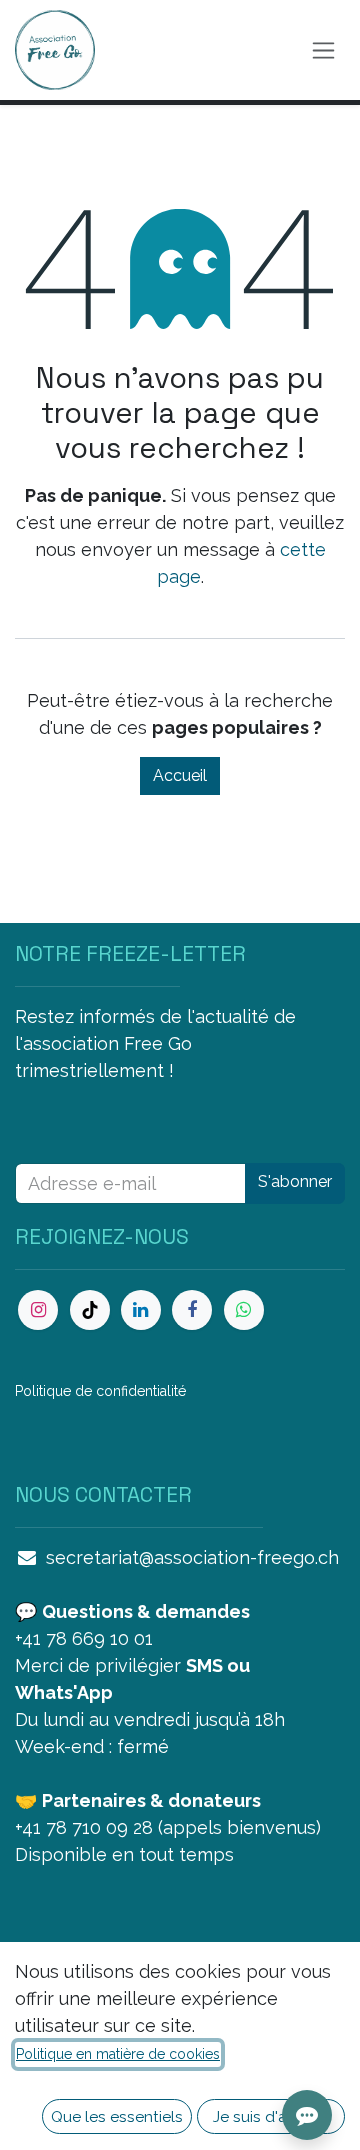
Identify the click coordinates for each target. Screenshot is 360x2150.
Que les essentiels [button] (117, 2116)
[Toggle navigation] (323, 50)
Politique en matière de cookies (118, 2054)
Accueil (180, 775)
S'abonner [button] (295, 1181)
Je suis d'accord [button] (271, 2116)
